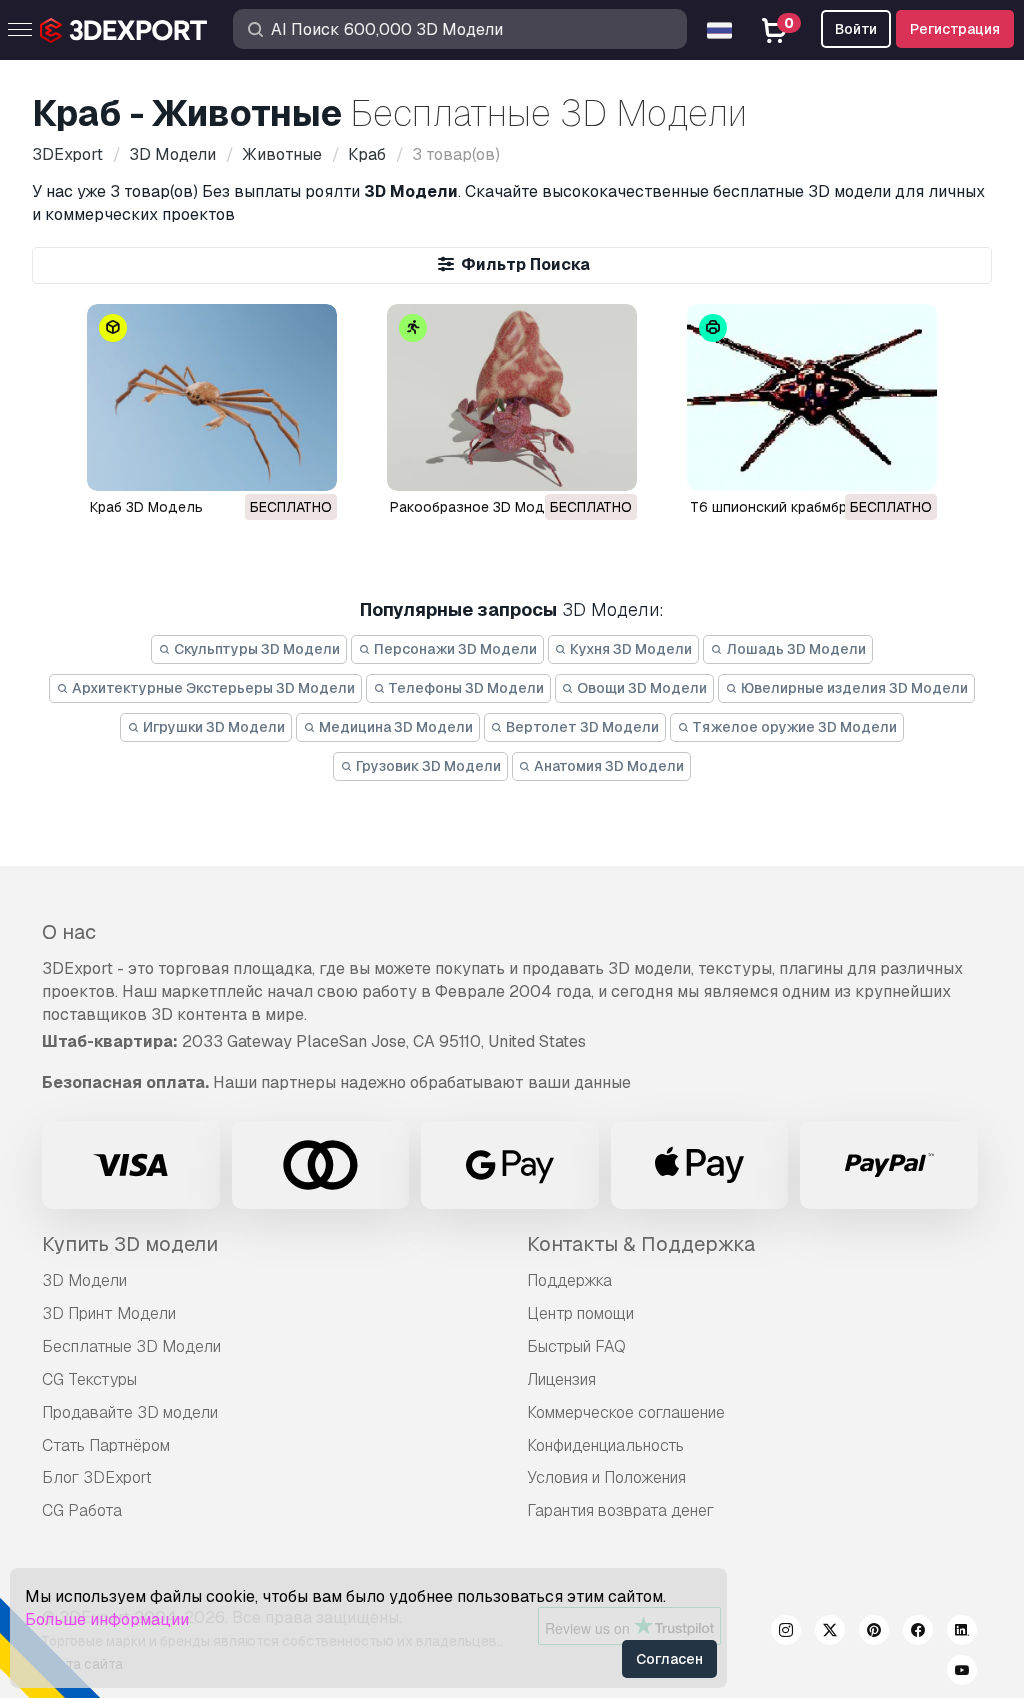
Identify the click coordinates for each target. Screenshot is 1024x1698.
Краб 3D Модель (146, 507)
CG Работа (82, 1510)
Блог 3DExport (97, 1477)
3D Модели (84, 1280)
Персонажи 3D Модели (454, 649)
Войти (856, 29)
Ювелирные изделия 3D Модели (853, 688)
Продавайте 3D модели (130, 1412)
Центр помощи (580, 1313)
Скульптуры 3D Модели (255, 649)
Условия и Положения (606, 1477)
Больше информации (107, 1619)
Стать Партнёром (106, 1445)
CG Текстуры (89, 1379)
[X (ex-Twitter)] (830, 1633)
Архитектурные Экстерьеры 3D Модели (212, 688)
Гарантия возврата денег (620, 1510)
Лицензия (561, 1379)
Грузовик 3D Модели (427, 766)
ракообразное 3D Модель (480, 507)
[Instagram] (786, 1633)
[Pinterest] (874, 1633)
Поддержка (569, 1280)
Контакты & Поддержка (641, 1244)
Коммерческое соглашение (626, 1412)
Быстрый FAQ (576, 1346)
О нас (69, 932)
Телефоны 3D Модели (465, 688)
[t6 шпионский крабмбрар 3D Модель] (812, 397)
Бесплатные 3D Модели (131, 1346)
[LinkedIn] (962, 1633)
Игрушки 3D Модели (212, 727)
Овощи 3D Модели (640, 688)
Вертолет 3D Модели (581, 727)
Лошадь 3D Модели (794, 649)
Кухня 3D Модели (629, 649)
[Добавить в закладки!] (308, 463)
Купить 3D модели (130, 1244)
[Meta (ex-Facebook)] (918, 1633)
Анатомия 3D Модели (607, 766)
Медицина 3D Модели (394, 727)
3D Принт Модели (109, 1313)
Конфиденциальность (605, 1445)
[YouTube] (962, 1673)
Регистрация (955, 29)
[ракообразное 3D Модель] (512, 397)
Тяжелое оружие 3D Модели (793, 727)
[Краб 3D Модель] (212, 397)
